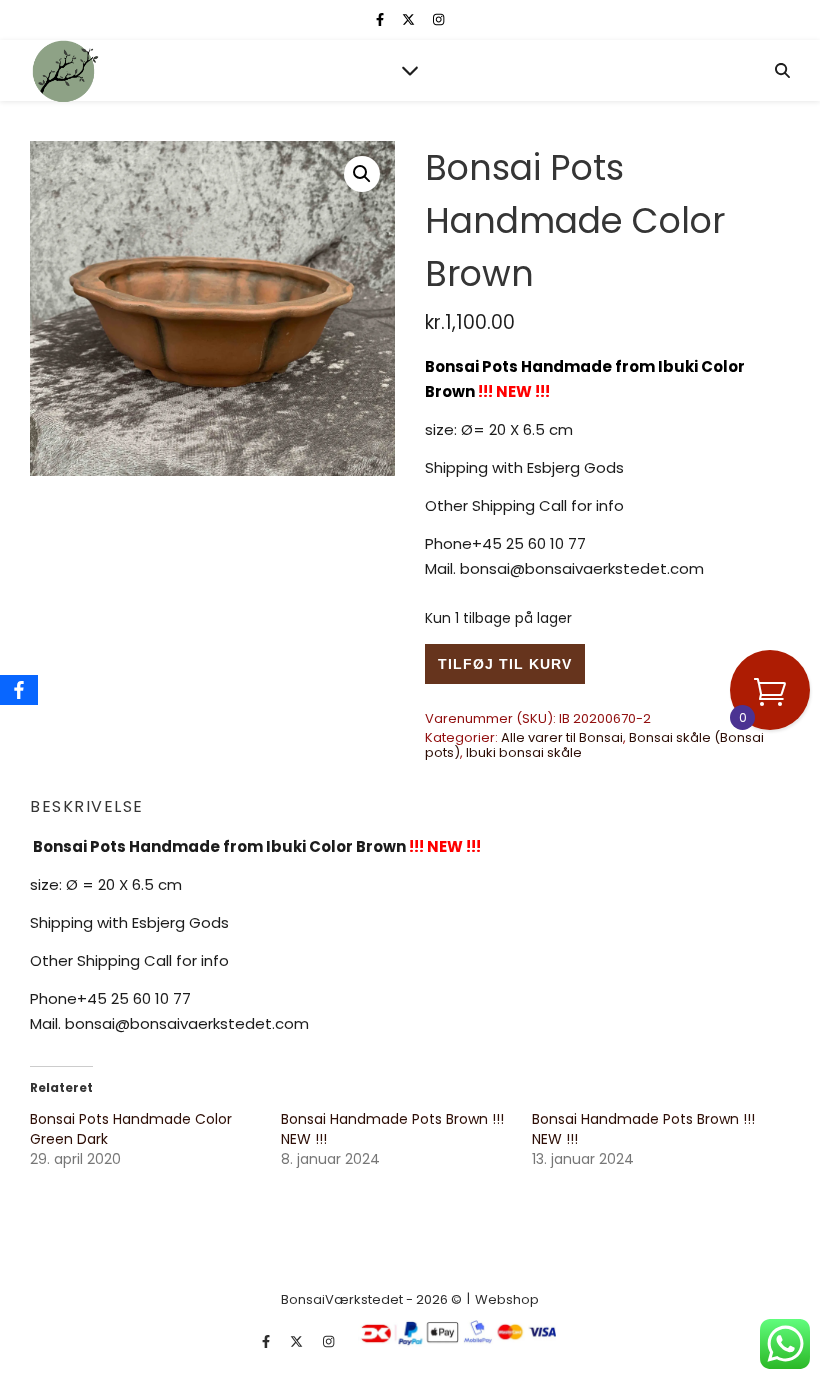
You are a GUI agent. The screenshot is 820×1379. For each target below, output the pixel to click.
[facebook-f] (381, 19)
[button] (362, 174)
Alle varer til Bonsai (562, 737)
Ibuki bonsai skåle (524, 752)
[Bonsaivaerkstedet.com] (65, 70)
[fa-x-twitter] (410, 19)
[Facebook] (19, 690)
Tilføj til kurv (505, 664)
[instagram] (438, 19)
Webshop (507, 1299)
